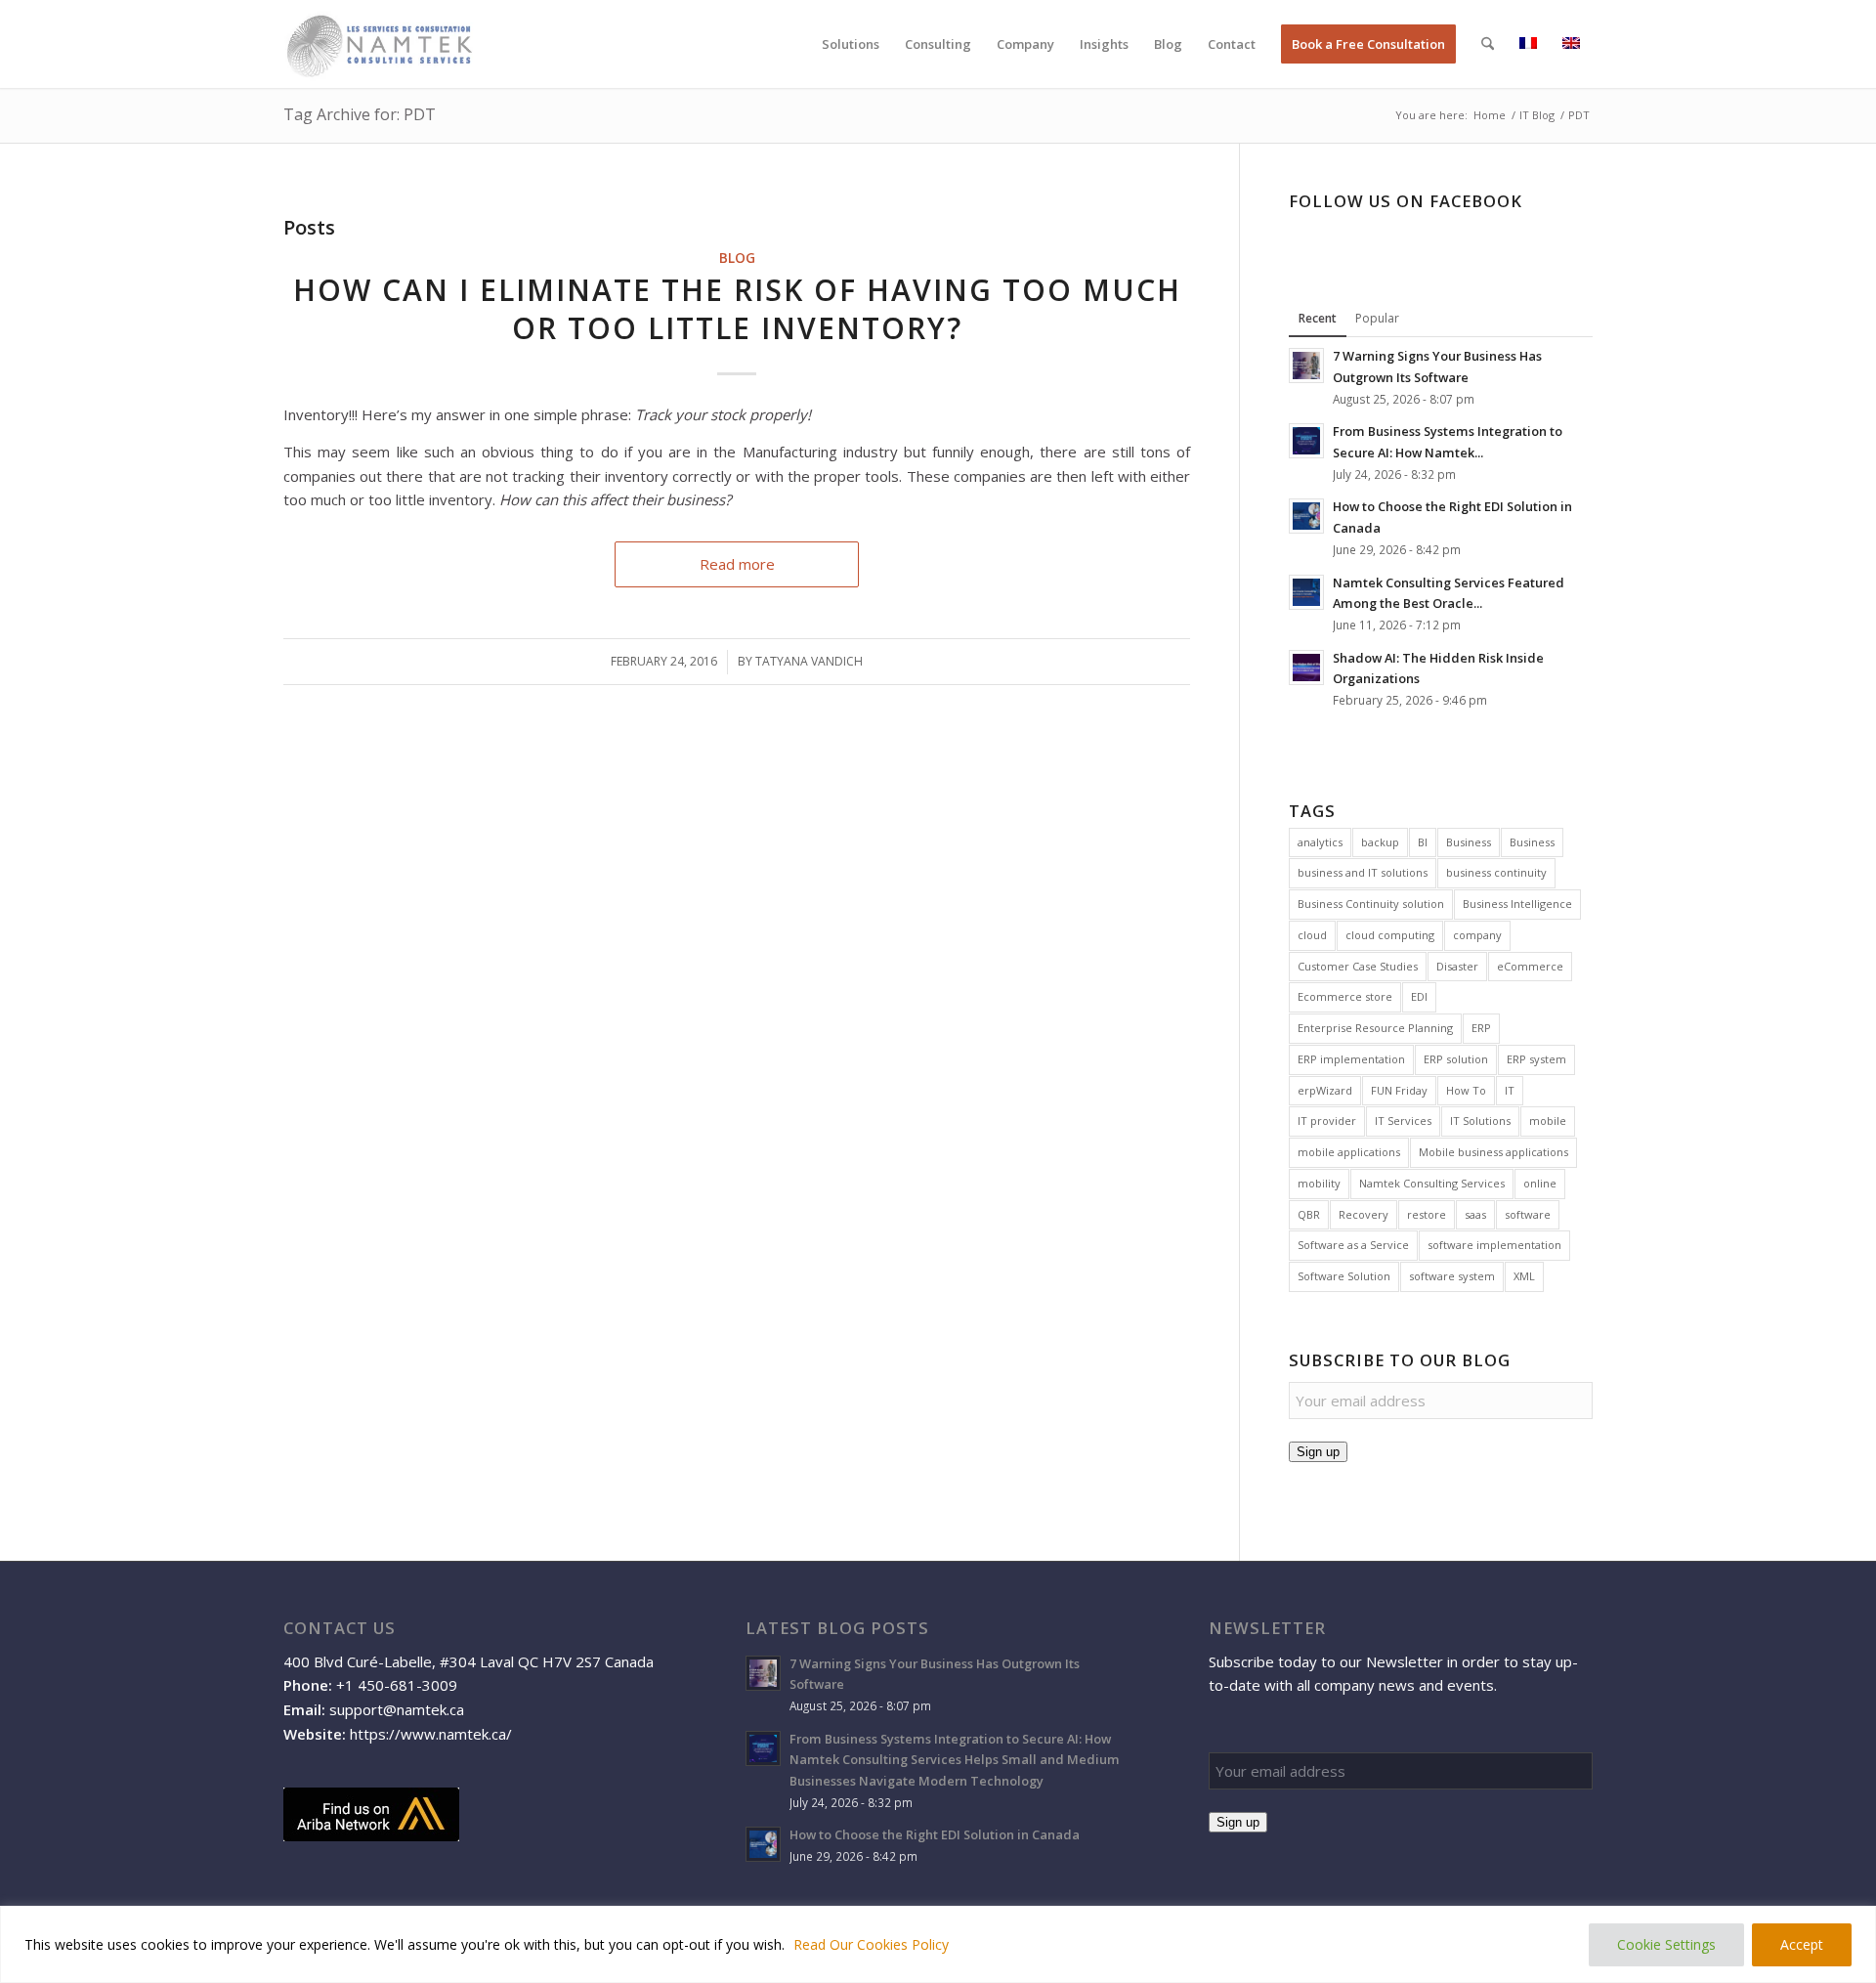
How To (1466, 1090)
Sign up (1318, 1452)
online (1540, 1183)
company (1477, 935)
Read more (737, 564)
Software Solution (1344, 1276)
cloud (1312, 935)
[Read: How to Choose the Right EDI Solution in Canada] (1306, 516)
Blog (737, 258)
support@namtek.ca (397, 1709)
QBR (1309, 1214)
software (1528, 1214)
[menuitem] (851, 44)
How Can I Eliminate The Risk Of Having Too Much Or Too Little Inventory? (737, 309)
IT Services (1403, 1121)
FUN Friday (1399, 1090)
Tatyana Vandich (809, 661)
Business (1469, 842)
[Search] (1488, 44)
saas (1475, 1214)
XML (1524, 1276)
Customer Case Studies (1358, 966)
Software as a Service (1353, 1245)
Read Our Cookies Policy (871, 1944)
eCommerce (1530, 966)
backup (1380, 842)
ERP (1481, 1028)
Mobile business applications (1493, 1152)
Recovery (1364, 1214)
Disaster (1457, 966)
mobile (1548, 1121)
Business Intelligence (1517, 904)
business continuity (1496, 872)
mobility (1319, 1183)
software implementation (1494, 1245)
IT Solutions (1480, 1121)
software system (1452, 1276)
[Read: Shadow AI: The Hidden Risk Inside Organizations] (1306, 668)
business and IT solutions (1363, 872)
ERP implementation (1351, 1059)
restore (1427, 1214)
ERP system (1536, 1059)
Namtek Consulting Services (1432, 1183)
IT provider (1327, 1121)
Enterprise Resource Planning (1375, 1028)
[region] (938, 1944)
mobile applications (1349, 1152)
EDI (1419, 996)
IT (1510, 1090)
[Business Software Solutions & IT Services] (379, 44)
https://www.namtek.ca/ (431, 1734)
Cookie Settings (1666, 1944)
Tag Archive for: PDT (360, 114)
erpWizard (1325, 1090)
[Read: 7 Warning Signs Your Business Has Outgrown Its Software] (1306, 366)
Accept (1802, 1944)
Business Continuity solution (1371, 904)
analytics (1320, 842)
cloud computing (1390, 935)
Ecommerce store (1345, 996)
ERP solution (1456, 1059)
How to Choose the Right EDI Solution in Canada (935, 1834)
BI (1423, 842)
